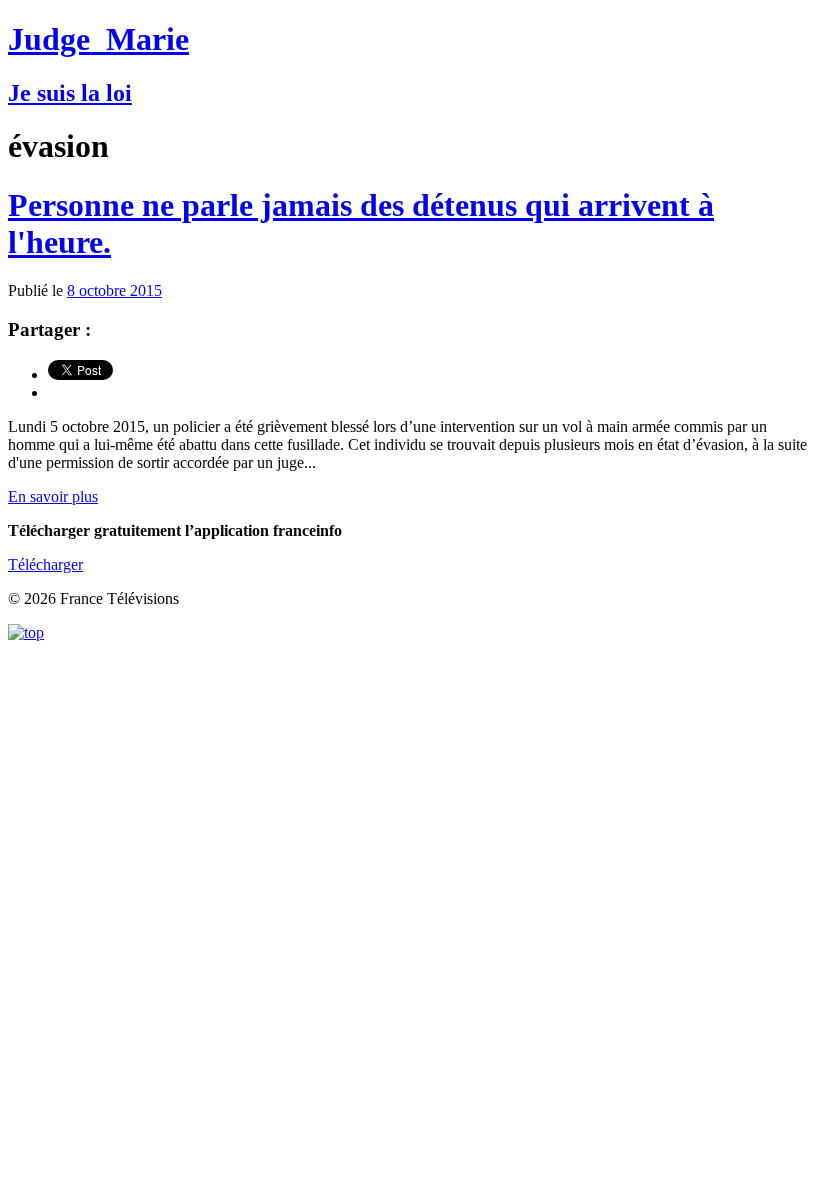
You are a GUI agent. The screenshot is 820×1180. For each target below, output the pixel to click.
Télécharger (45, 564)
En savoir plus (53, 496)
